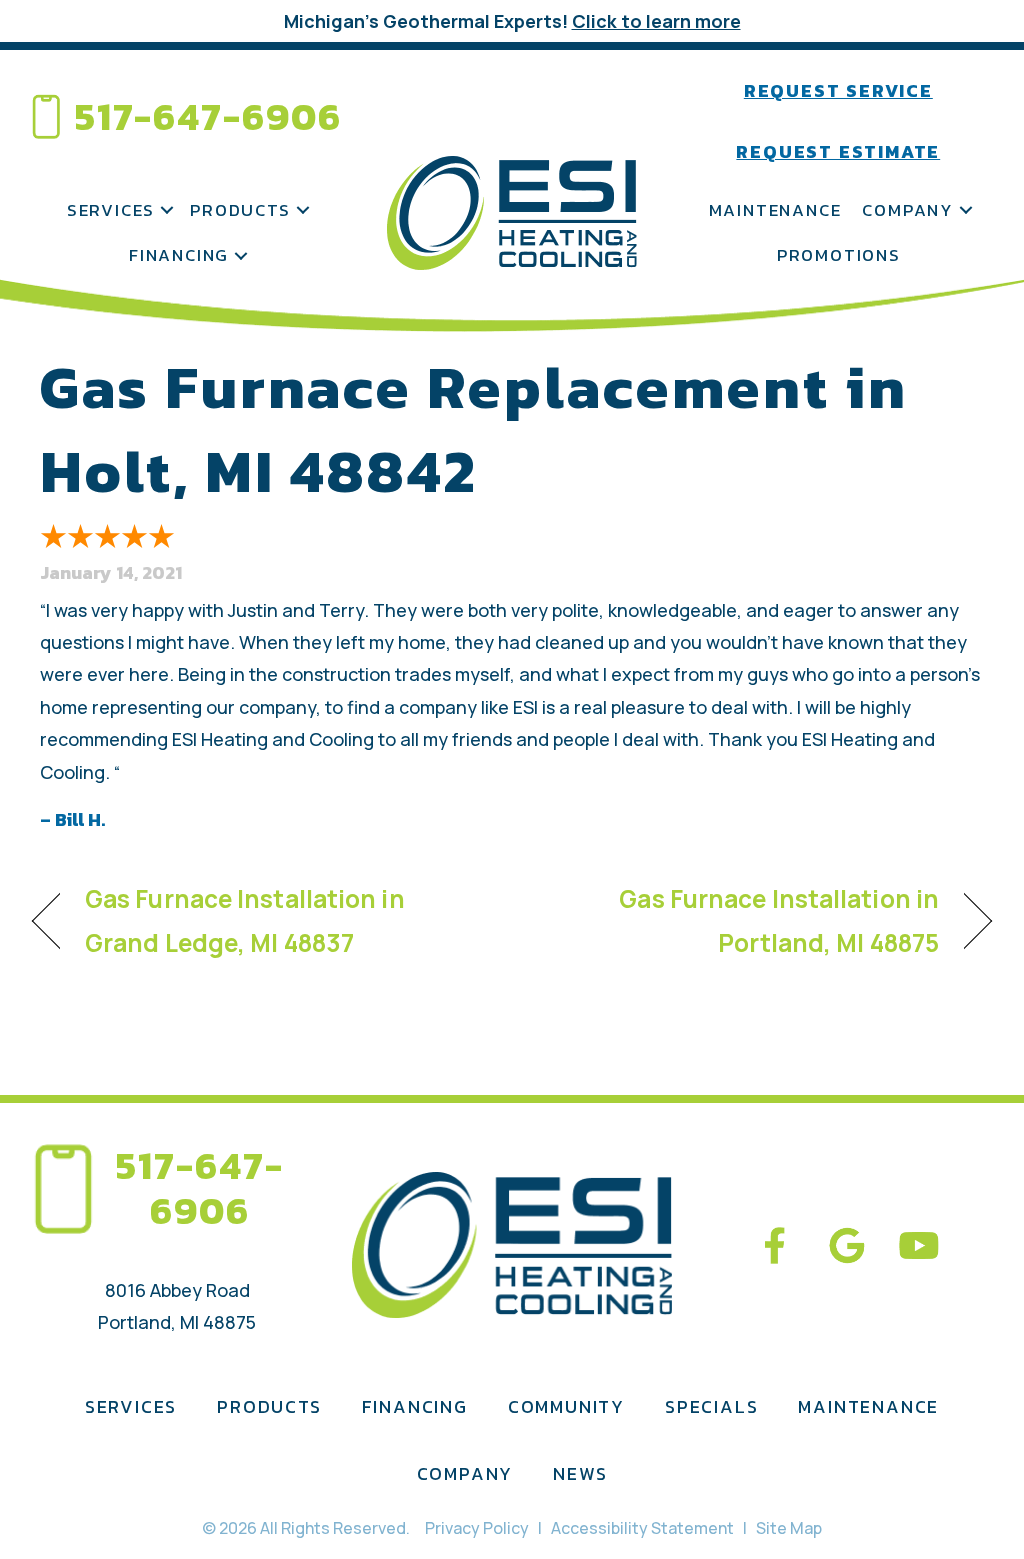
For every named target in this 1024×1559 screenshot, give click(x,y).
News (580, 1473)
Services (111, 210)
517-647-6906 (208, 116)
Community (566, 1406)
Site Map (789, 1528)
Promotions (839, 255)
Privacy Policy (477, 1528)
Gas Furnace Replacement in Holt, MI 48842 (474, 429)
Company (908, 210)
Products (240, 210)
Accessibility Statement (642, 1528)
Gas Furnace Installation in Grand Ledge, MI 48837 (245, 920)
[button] (167, 211)
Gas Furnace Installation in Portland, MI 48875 (739, 920)
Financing (179, 255)
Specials (711, 1406)
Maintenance (775, 210)
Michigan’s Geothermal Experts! (512, 21)
